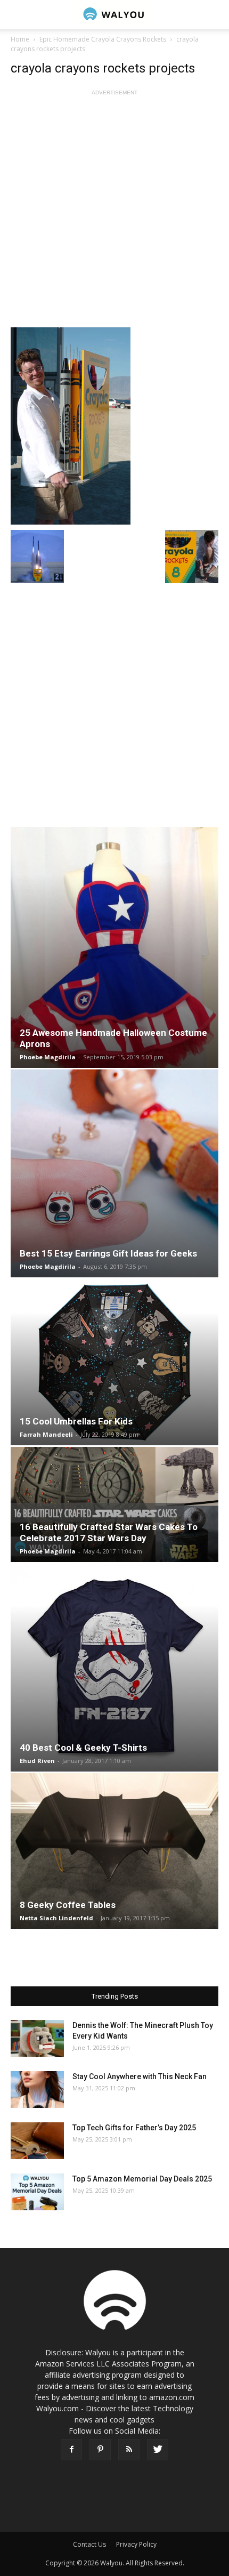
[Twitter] (158, 2450)
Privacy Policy (136, 2544)
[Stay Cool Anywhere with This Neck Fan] (37, 2090)
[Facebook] (71, 2450)
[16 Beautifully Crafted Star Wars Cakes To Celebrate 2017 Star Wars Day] (114, 1504)
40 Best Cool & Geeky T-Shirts (83, 1748)
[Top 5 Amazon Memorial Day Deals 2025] (37, 2192)
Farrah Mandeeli (46, 1434)
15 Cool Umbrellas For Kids (76, 1421)
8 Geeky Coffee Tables (68, 1905)
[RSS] (129, 2450)
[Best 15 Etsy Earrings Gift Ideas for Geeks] (114, 1173)
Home (20, 39)
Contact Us (89, 2544)
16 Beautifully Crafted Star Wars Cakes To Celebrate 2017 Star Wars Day (109, 1532)
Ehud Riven (37, 1761)
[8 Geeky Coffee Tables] (114, 1851)
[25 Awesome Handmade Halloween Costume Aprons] (114, 947)
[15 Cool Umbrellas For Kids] (114, 1362)
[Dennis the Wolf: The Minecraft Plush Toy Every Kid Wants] (37, 2038)
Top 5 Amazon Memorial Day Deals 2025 (142, 2179)
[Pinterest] (100, 2450)
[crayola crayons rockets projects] (114, 426)
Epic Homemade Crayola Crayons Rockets (103, 39)
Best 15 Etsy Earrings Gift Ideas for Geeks (108, 1253)
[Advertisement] (114, 213)
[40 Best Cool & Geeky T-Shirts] (114, 1668)
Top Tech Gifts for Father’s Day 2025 (134, 2128)
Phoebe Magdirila (48, 1057)
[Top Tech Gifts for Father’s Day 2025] (37, 2141)
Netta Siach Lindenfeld (56, 1918)
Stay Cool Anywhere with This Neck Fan (140, 2076)
